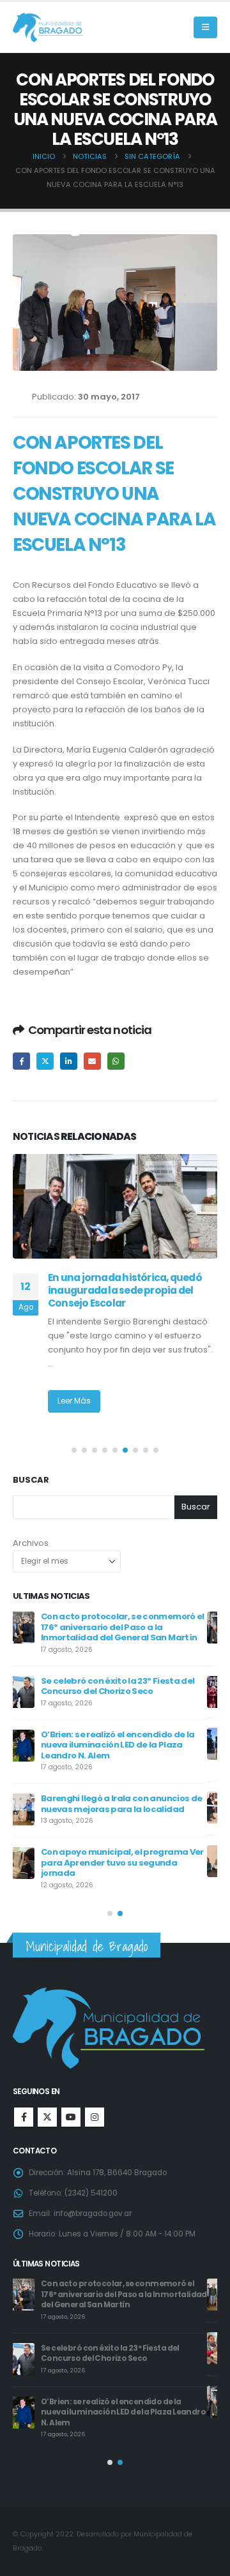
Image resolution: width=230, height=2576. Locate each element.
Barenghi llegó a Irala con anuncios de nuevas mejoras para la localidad (126, 2289)
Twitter (45, 1061)
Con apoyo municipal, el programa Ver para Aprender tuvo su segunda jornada (130, 2343)
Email (92, 1061)
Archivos (31, 1543)
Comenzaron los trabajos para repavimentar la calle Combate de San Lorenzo (134, 1743)
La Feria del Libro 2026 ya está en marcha (120, 1802)
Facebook (21, 1061)
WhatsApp (116, 1061)
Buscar (31, 1480)
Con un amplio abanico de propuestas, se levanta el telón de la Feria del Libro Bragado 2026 (134, 1861)
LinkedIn (69, 1061)
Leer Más (74, 1401)
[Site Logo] (48, 28)
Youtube (71, 2117)
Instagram (95, 2117)
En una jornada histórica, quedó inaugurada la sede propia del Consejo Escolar (125, 1291)
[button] (205, 27)
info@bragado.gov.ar (93, 2213)
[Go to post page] (115, 1206)
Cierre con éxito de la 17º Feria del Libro (132, 1681)
